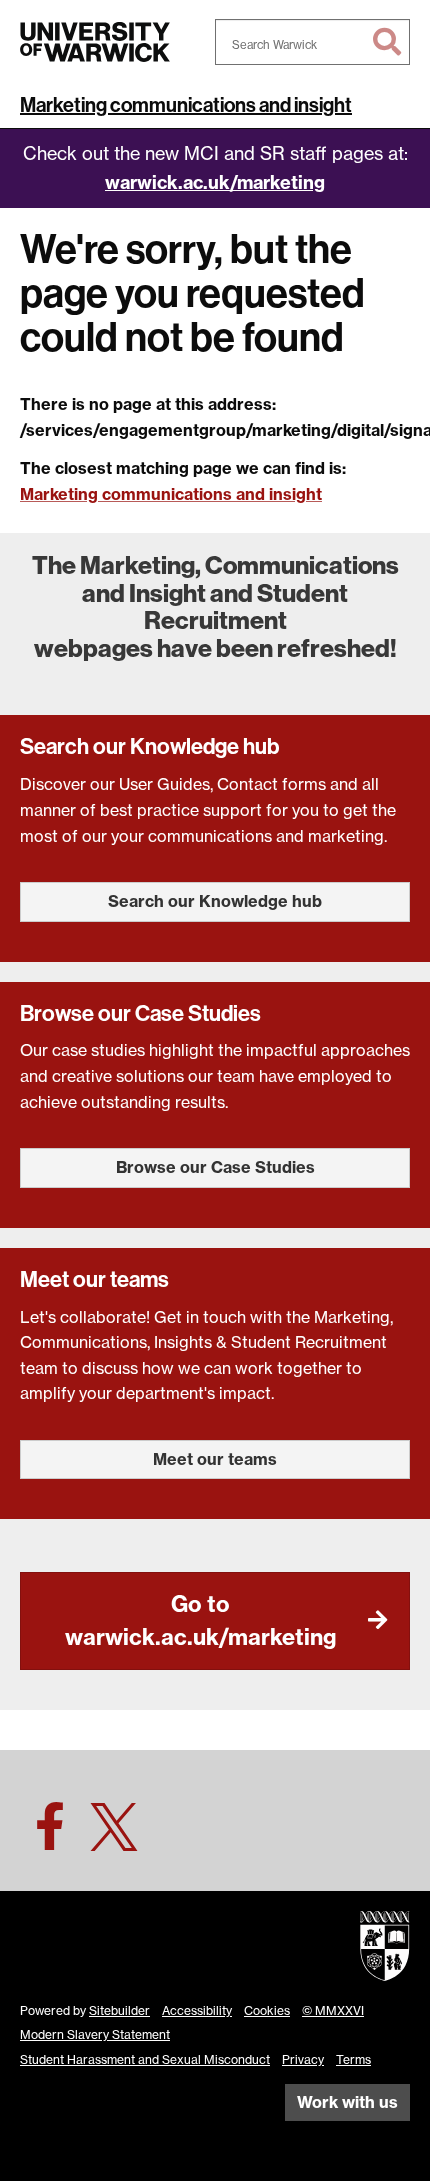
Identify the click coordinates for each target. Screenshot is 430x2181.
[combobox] (312, 42)
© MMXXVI (333, 2010)
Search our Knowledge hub (215, 901)
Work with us (347, 2102)
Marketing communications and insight (186, 105)
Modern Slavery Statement (95, 2034)
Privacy (303, 2059)
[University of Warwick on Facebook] (50, 1838)
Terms (353, 2059)
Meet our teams (215, 1459)
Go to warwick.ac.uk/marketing (200, 1620)
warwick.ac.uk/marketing (215, 182)
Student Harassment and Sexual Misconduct (145, 2059)
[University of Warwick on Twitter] (114, 1838)
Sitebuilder (119, 2010)
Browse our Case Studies (215, 1167)
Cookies (267, 2010)
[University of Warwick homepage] (95, 42)
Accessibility (197, 2010)
